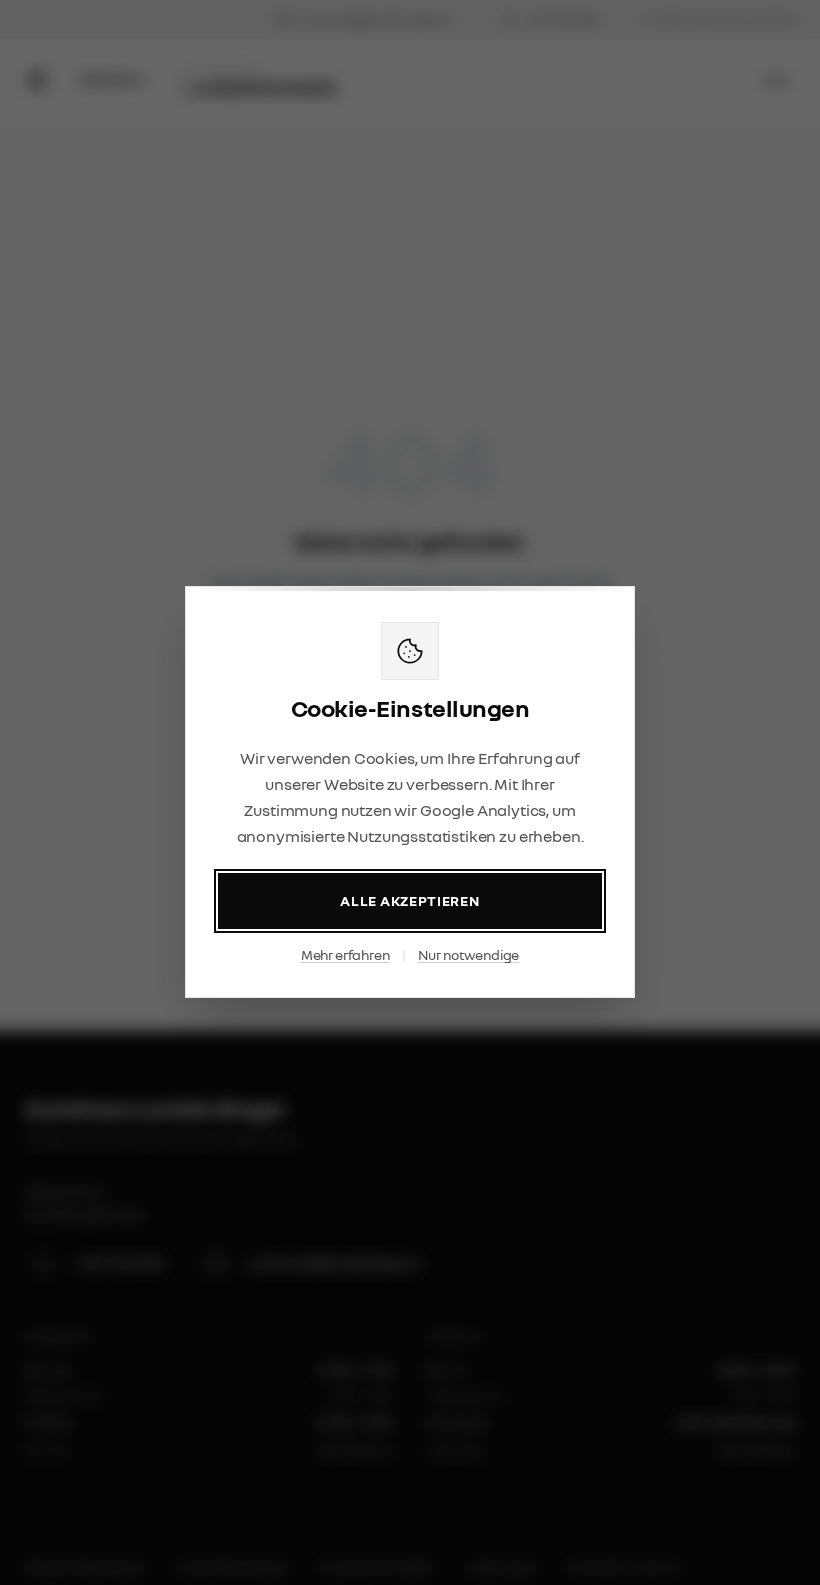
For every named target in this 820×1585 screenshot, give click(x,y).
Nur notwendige (469, 955)
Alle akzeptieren (409, 901)
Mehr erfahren (345, 955)
